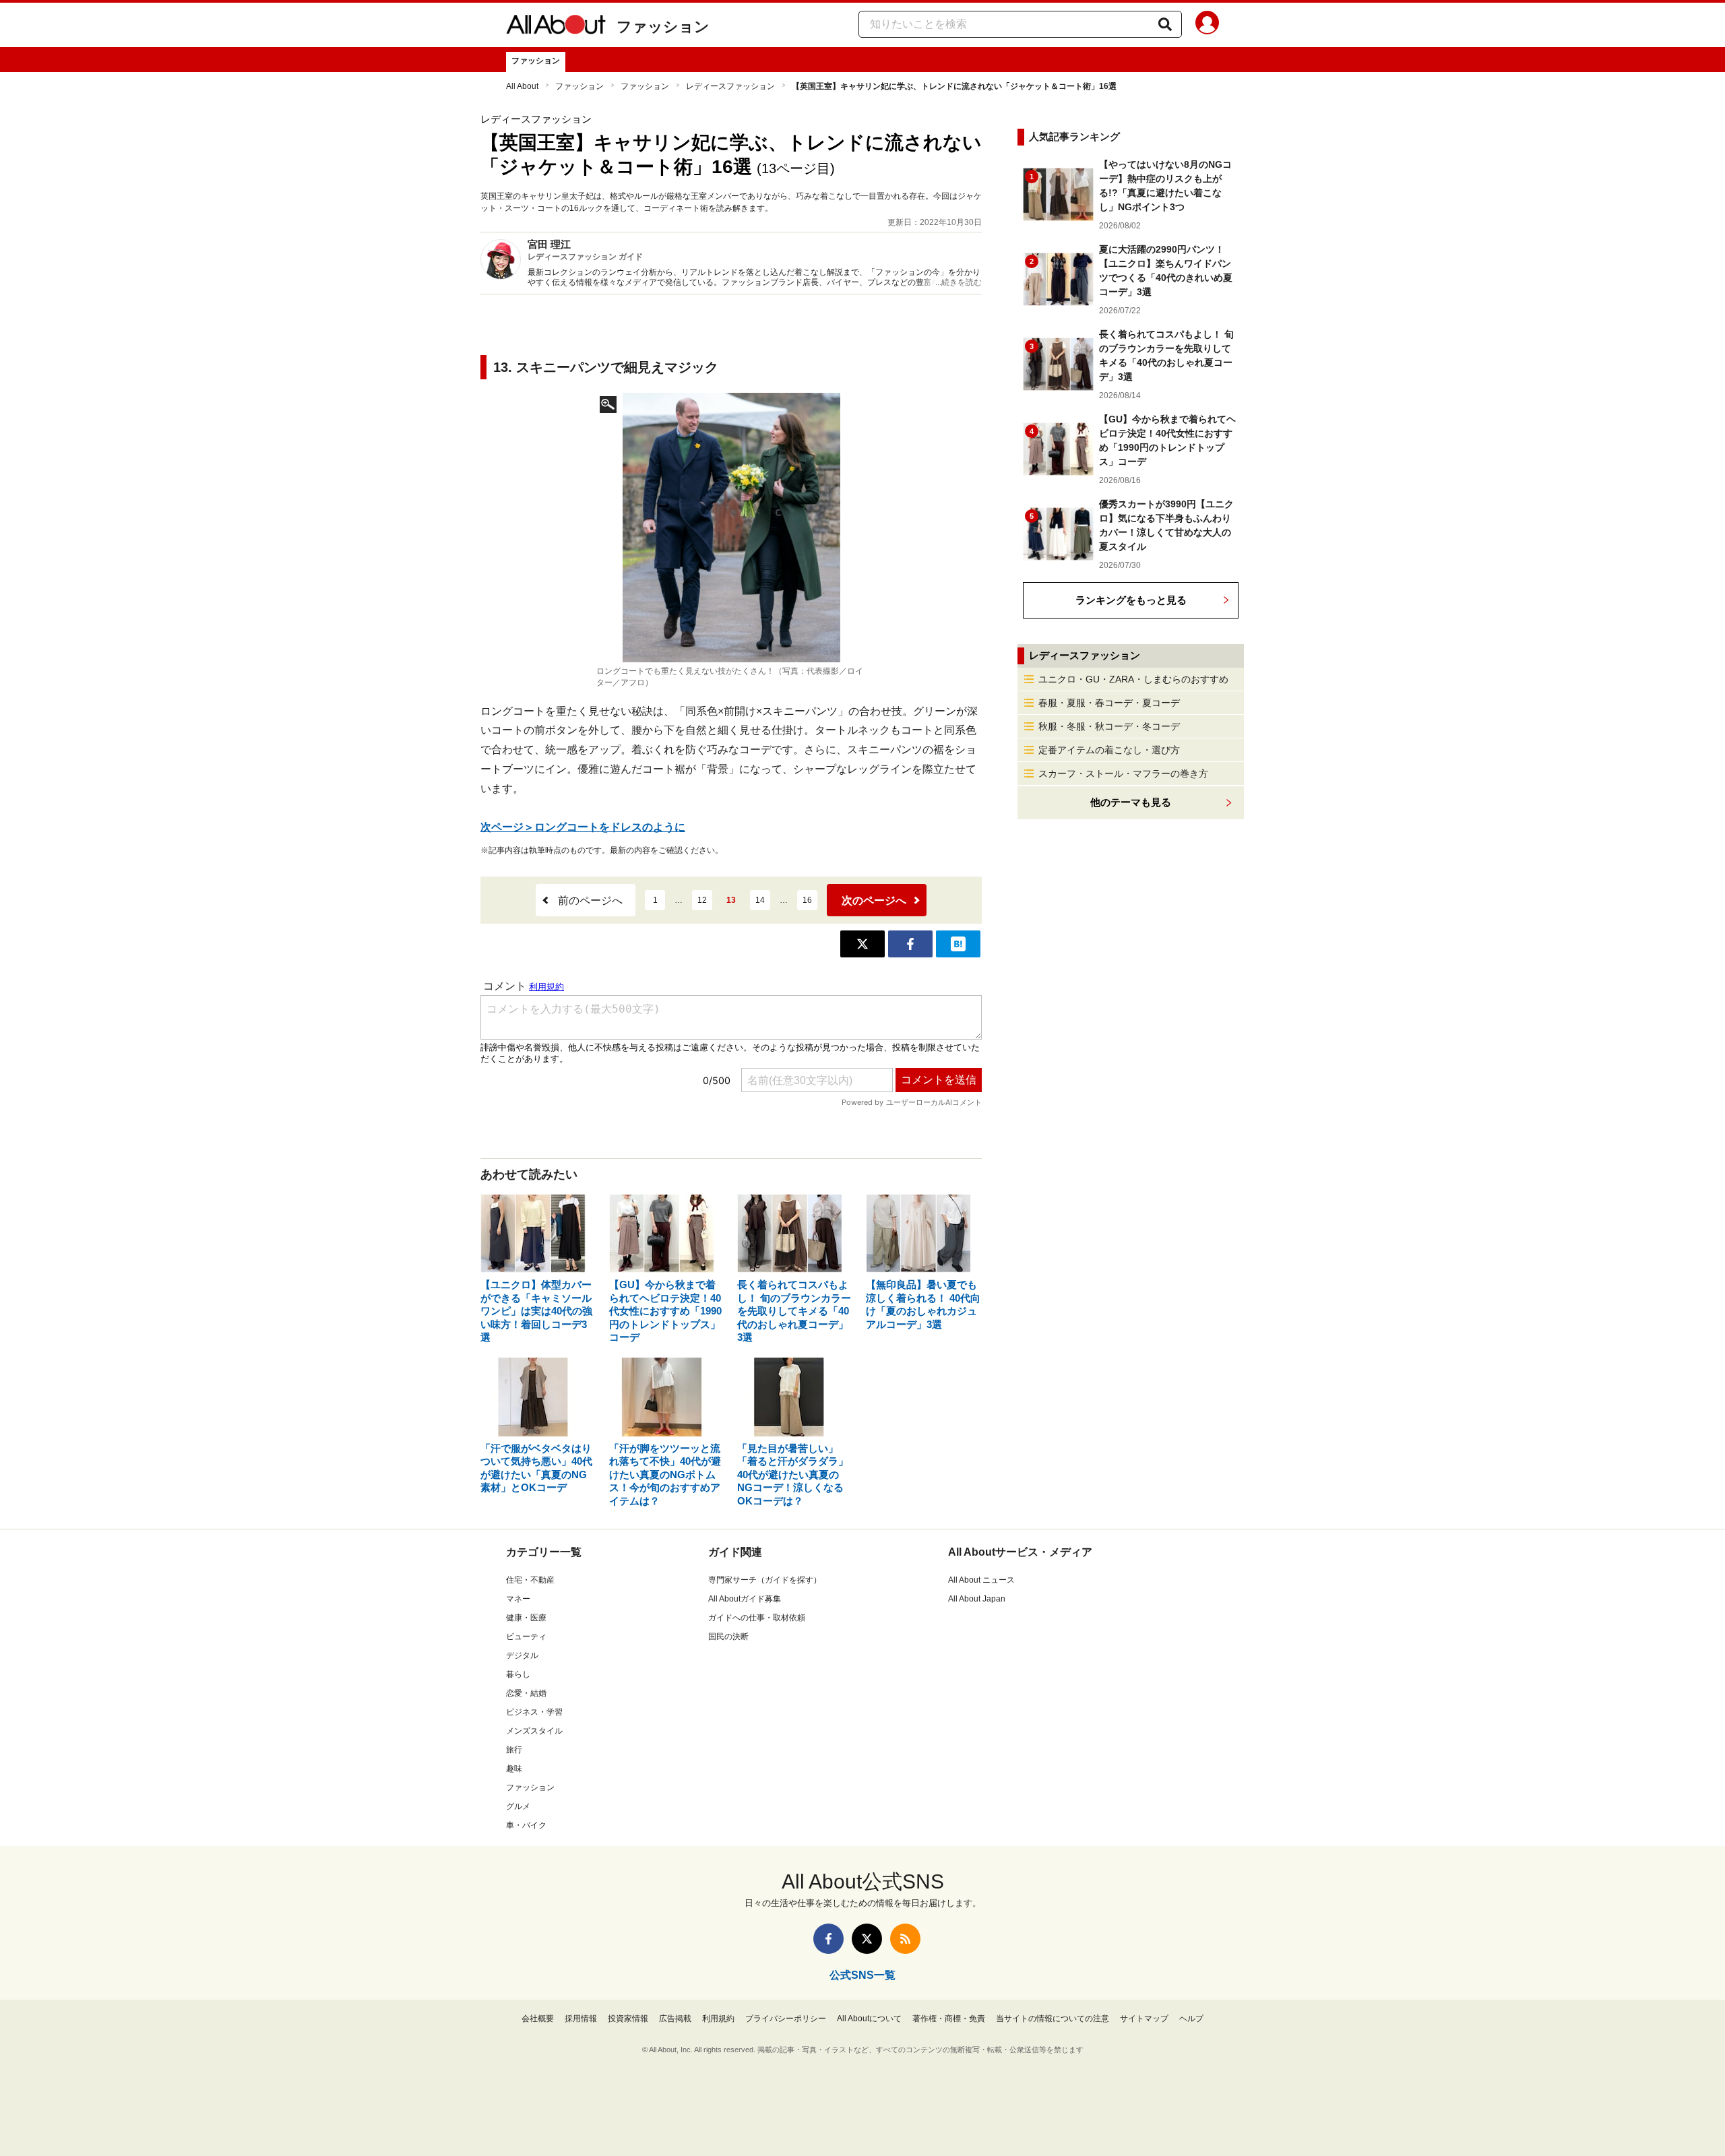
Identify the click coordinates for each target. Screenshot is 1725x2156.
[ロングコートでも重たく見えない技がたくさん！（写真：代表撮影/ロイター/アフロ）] (731, 528)
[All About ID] (1207, 25)
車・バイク (526, 1825)
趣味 (514, 1769)
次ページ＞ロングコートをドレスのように (583, 827)
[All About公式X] (867, 1939)
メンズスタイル (534, 1731)
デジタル (522, 1655)
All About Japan (977, 1599)
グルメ (518, 1806)
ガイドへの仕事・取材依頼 (757, 1618)
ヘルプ (1191, 2019)
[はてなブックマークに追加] (958, 944)
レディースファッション (730, 86)
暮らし (518, 1674)
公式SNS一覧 (862, 1975)
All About (522, 86)
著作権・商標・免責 (949, 2019)
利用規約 (718, 2019)
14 (760, 900)
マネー (518, 1599)
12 (702, 900)
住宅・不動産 (530, 1580)
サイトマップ (1144, 2019)
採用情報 (581, 2019)
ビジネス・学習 (534, 1712)
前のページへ (590, 900)
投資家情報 (628, 2019)
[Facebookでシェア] (910, 944)
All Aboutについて (869, 2019)
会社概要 (538, 2019)
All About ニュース (981, 1580)
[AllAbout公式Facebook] (828, 1939)
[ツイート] (862, 944)
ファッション (663, 27)
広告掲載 (675, 2019)
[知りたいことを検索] (1165, 24)
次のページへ (874, 900)
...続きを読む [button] (959, 282)
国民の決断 (728, 1637)
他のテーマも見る (1131, 802)
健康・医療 (526, 1618)
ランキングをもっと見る (1131, 600)
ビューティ (526, 1637)
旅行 (514, 1750)
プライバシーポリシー (786, 2019)
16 (807, 900)
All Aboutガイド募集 (745, 1599)
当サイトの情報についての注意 (1053, 2019)
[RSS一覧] (905, 1939)
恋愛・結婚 (526, 1693)
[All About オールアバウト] (556, 27)
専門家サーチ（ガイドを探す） (765, 1580)
